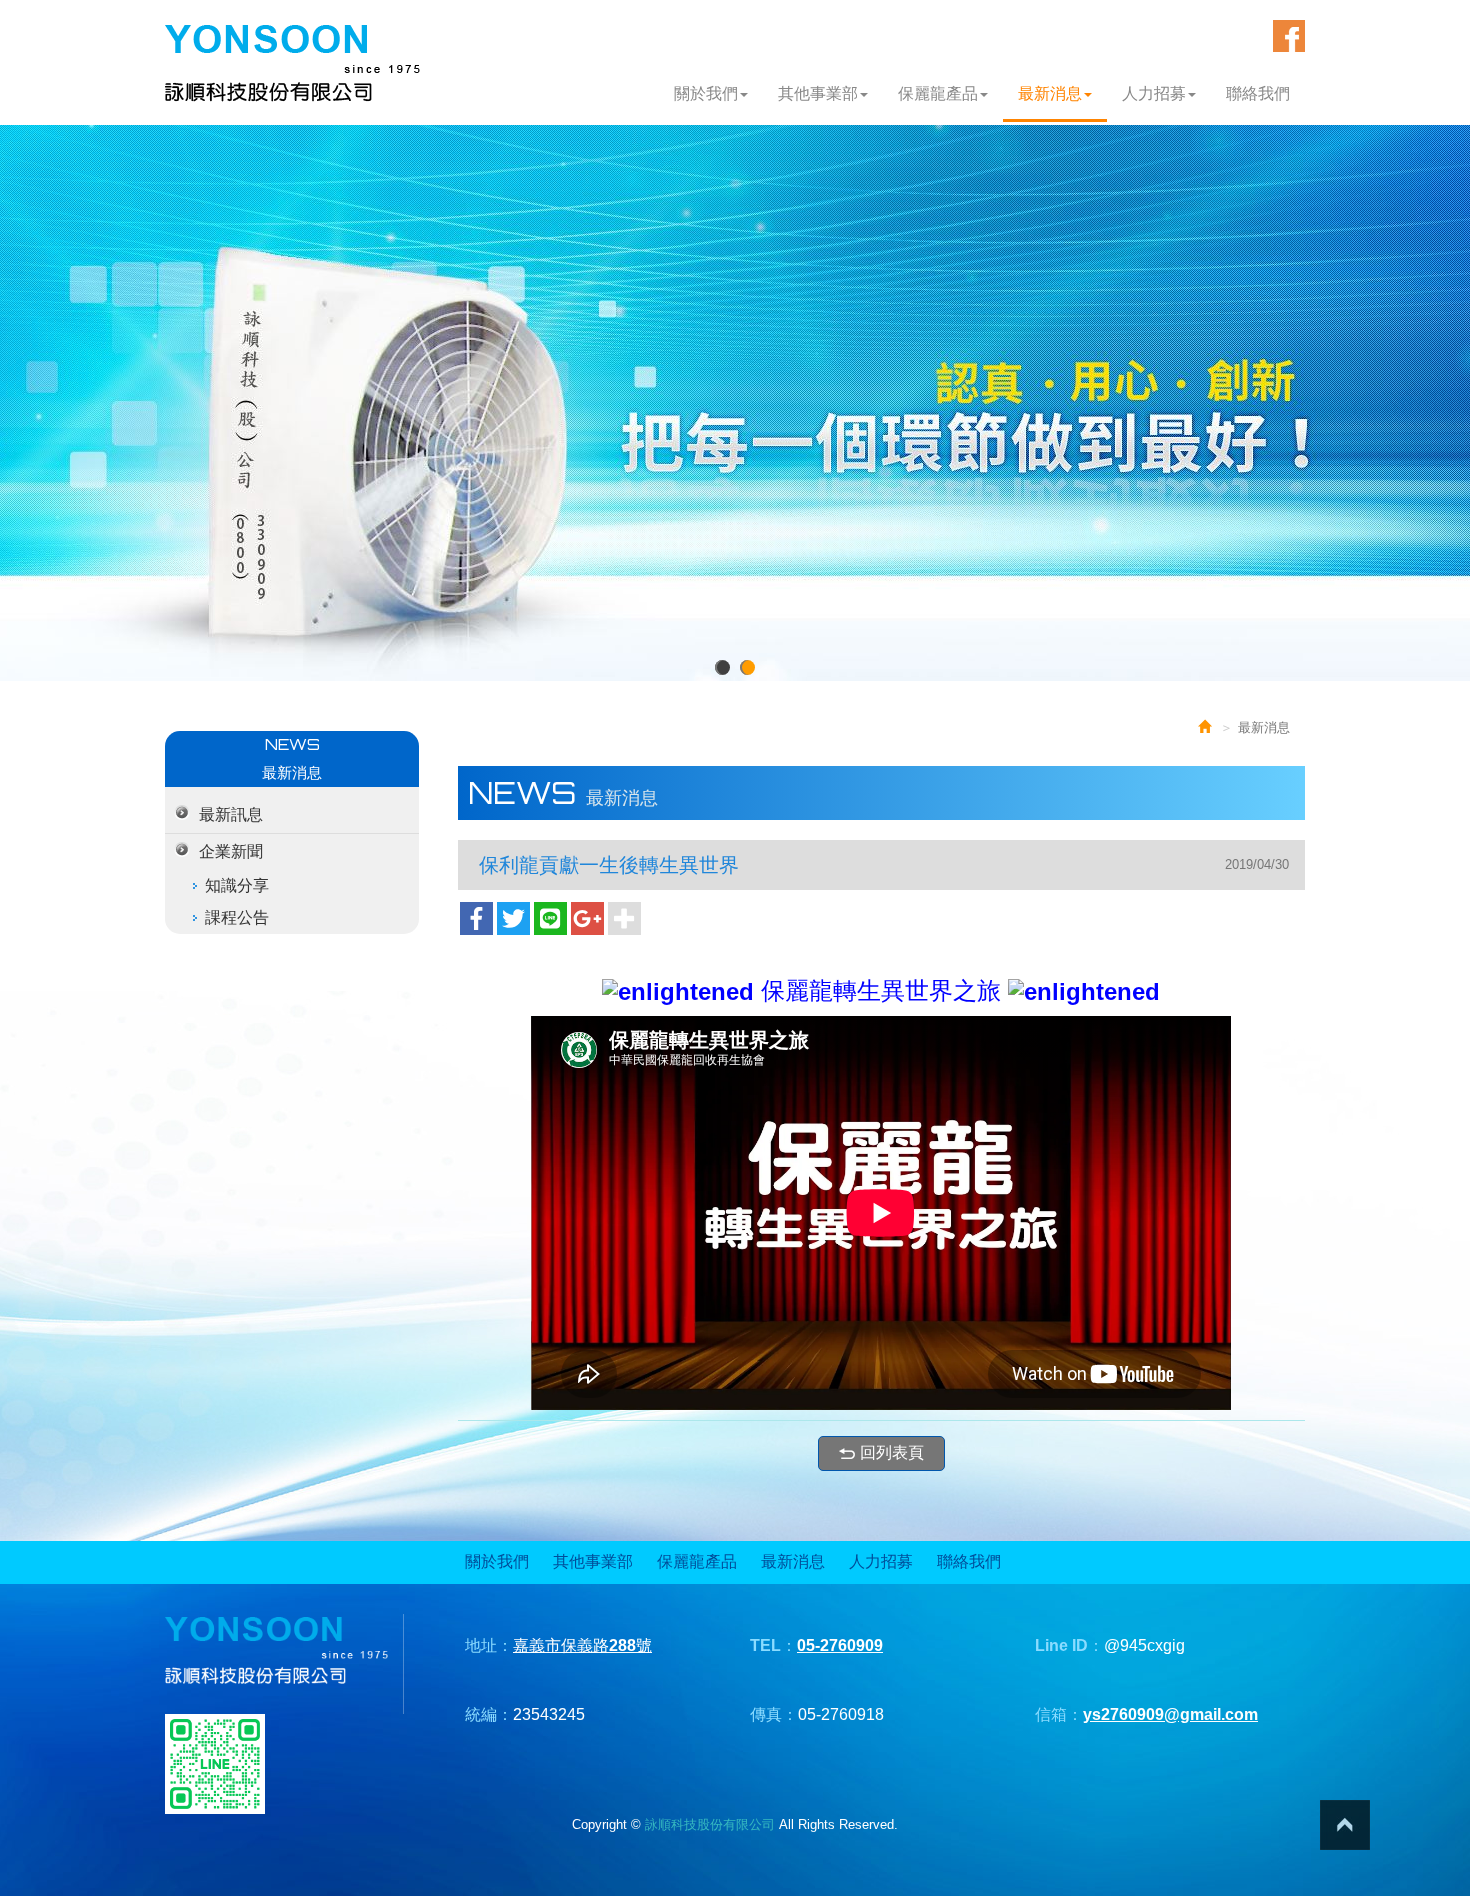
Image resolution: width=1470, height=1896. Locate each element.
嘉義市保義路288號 (582, 1645)
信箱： (1059, 1714)
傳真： (774, 1714)
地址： (489, 1645)
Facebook (1289, 36)
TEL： (773, 1645)
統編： (489, 1714)
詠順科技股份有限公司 (292, 63)
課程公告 (237, 917)
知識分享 (237, 885)
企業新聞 (231, 851)
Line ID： (1069, 1645)
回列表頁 (892, 1452)
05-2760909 (840, 1645)
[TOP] (1345, 1825)
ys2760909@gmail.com (1170, 1714)
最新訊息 (231, 814)
